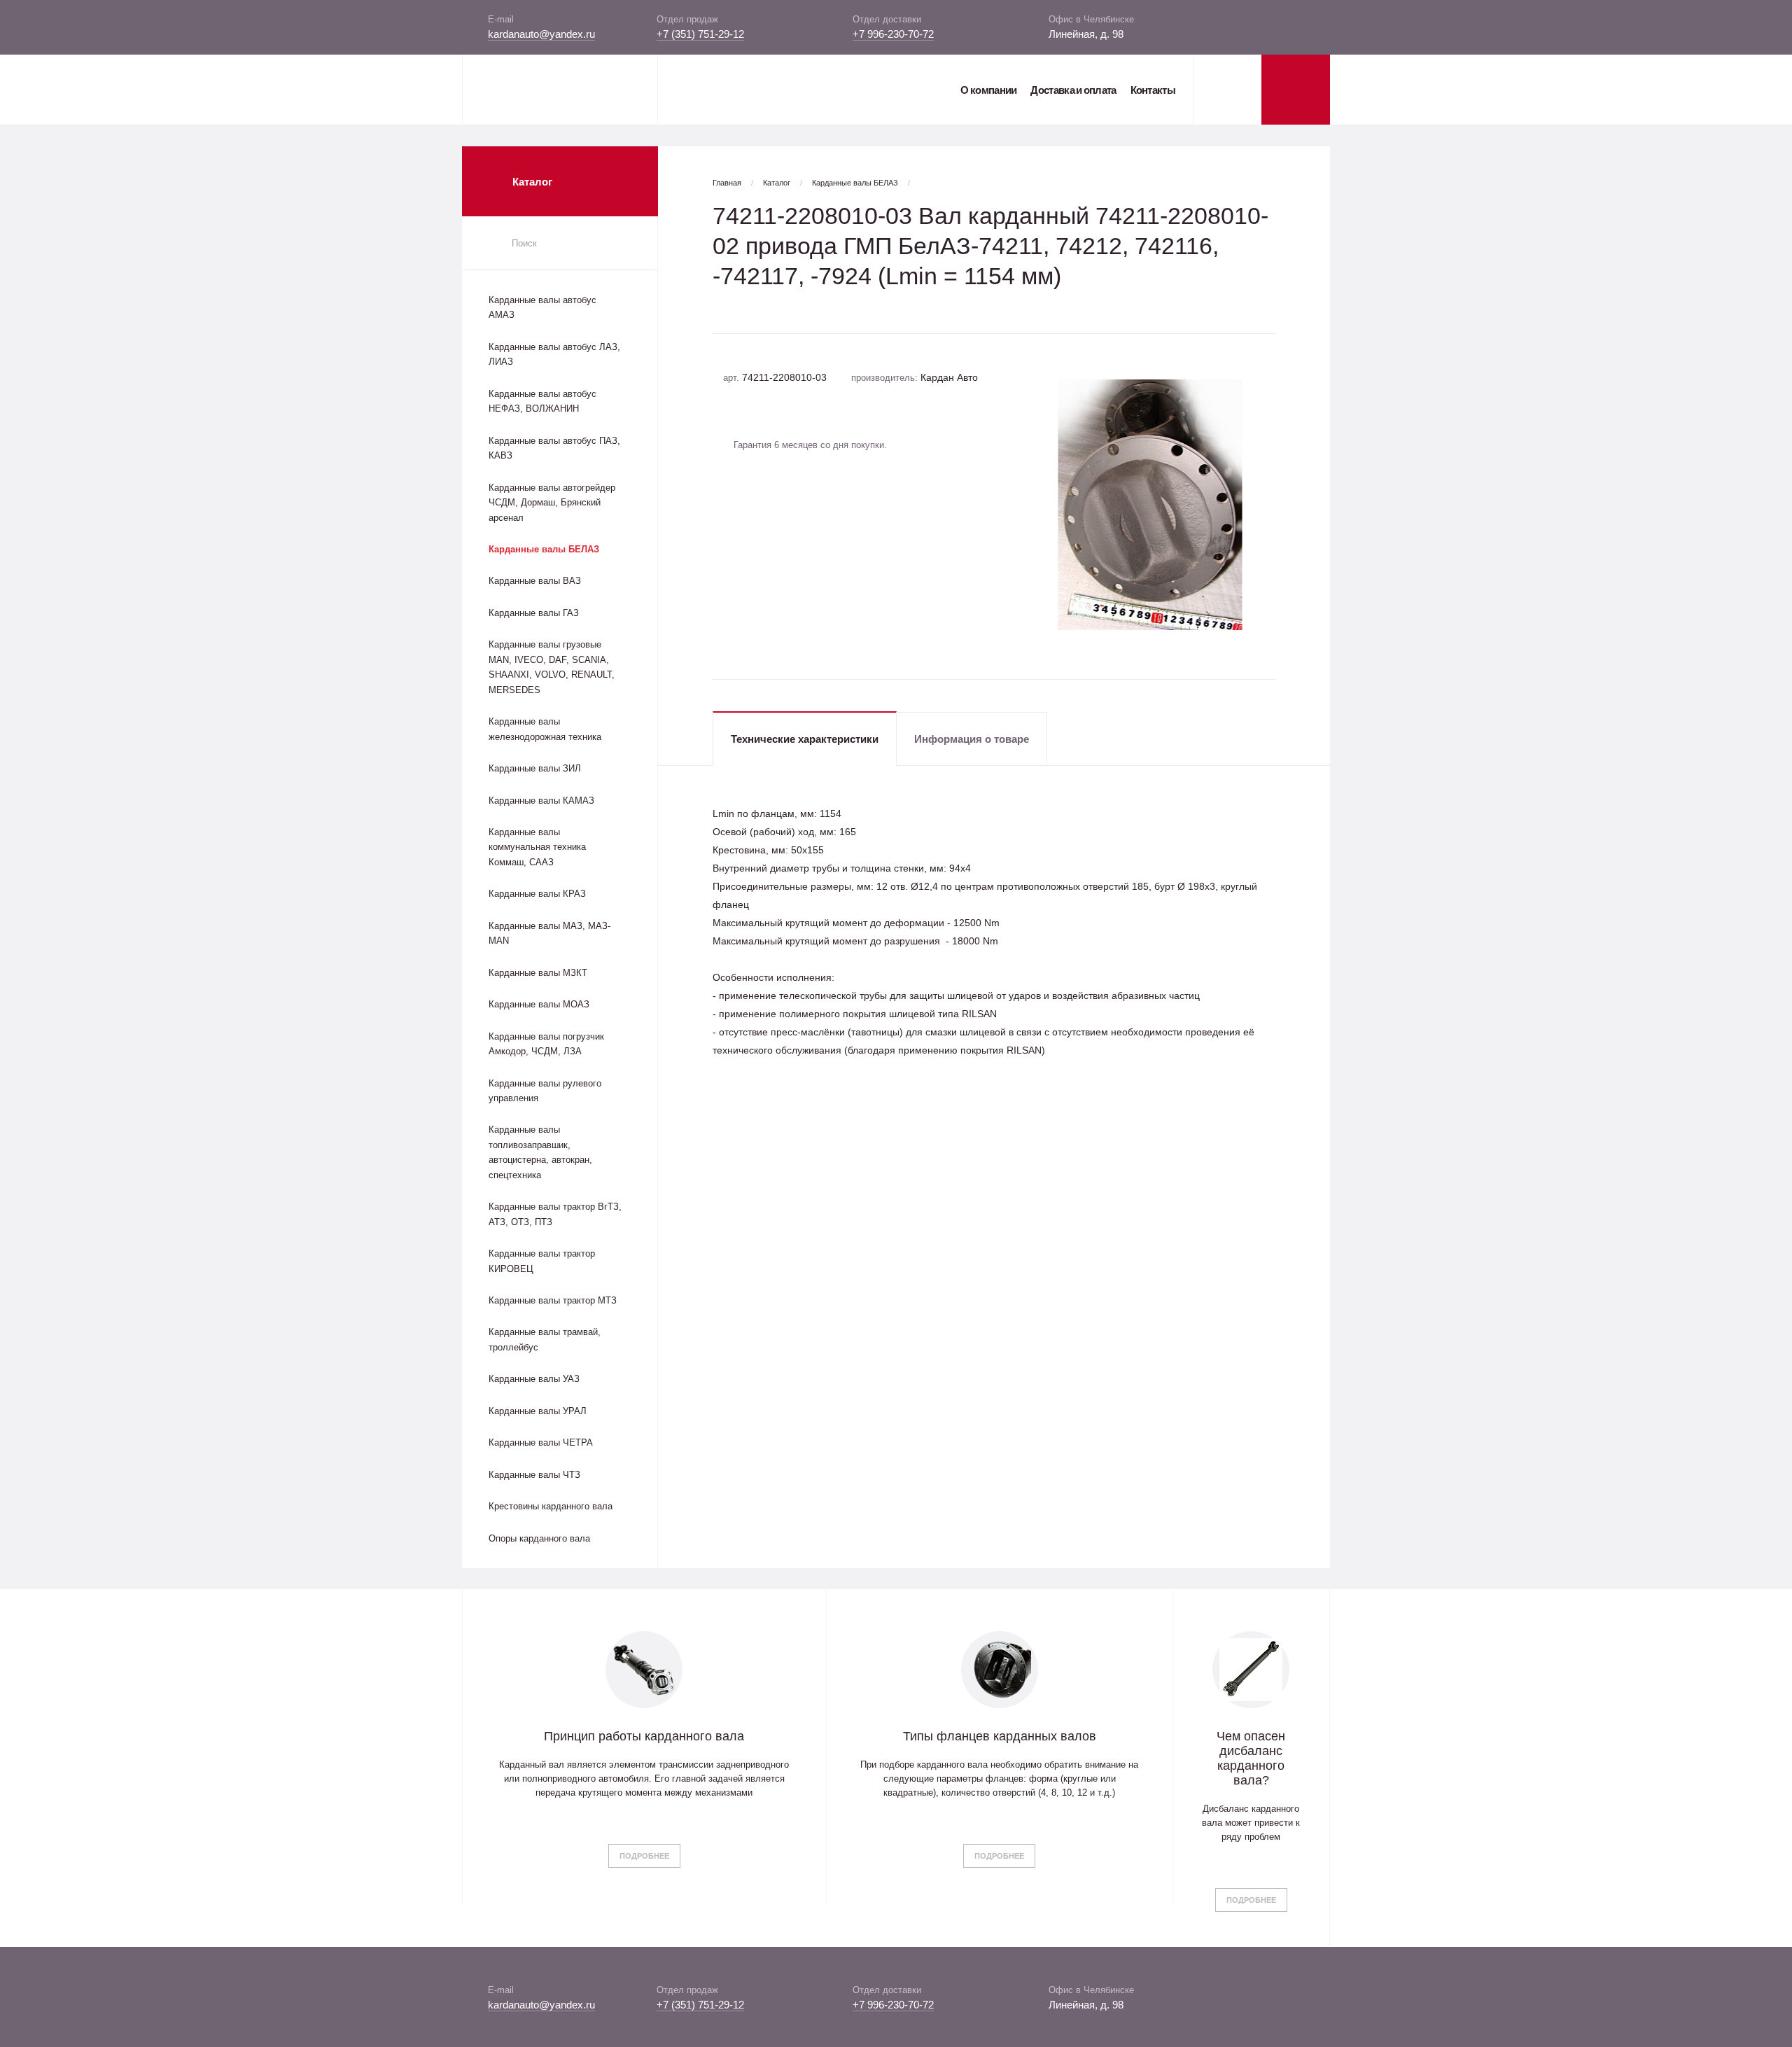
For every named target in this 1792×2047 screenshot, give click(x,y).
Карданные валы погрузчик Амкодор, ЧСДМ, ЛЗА (546, 1044)
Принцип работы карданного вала (644, 1736)
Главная (727, 183)
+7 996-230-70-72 (893, 34)
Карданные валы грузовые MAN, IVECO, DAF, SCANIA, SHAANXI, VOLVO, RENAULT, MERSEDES (552, 667)
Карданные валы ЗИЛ (535, 768)
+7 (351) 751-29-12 (700, 34)
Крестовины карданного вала (551, 1506)
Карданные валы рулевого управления (545, 1091)
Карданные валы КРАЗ (537, 894)
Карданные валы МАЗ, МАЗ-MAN (549, 933)
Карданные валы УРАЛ (538, 1411)
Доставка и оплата (1073, 90)
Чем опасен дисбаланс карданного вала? (1251, 1758)
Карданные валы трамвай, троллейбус (545, 1339)
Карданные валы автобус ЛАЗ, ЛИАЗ (554, 354)
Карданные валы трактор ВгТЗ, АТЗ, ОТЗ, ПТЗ (555, 1214)
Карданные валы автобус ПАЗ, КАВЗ (554, 448)
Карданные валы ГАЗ (534, 613)
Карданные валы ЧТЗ (534, 1475)
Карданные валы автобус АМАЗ (542, 307)
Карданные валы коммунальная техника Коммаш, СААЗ (537, 847)
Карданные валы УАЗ (534, 1379)
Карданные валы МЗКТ (538, 973)
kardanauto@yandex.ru (541, 34)
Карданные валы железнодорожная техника (545, 729)
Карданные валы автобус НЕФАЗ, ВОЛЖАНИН (542, 401)
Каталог (777, 183)
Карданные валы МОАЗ (539, 1004)
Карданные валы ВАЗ (535, 581)
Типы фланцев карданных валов (1000, 1736)
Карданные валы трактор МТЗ (553, 1300)
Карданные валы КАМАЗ (541, 801)
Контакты (1153, 90)
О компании (988, 90)
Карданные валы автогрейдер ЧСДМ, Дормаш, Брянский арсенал (552, 503)
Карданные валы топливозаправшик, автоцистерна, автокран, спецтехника (540, 1152)
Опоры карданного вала (539, 1538)
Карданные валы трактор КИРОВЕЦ (542, 1261)
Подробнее (644, 1856)
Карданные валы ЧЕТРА (541, 1442)
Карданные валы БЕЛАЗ (544, 549)
